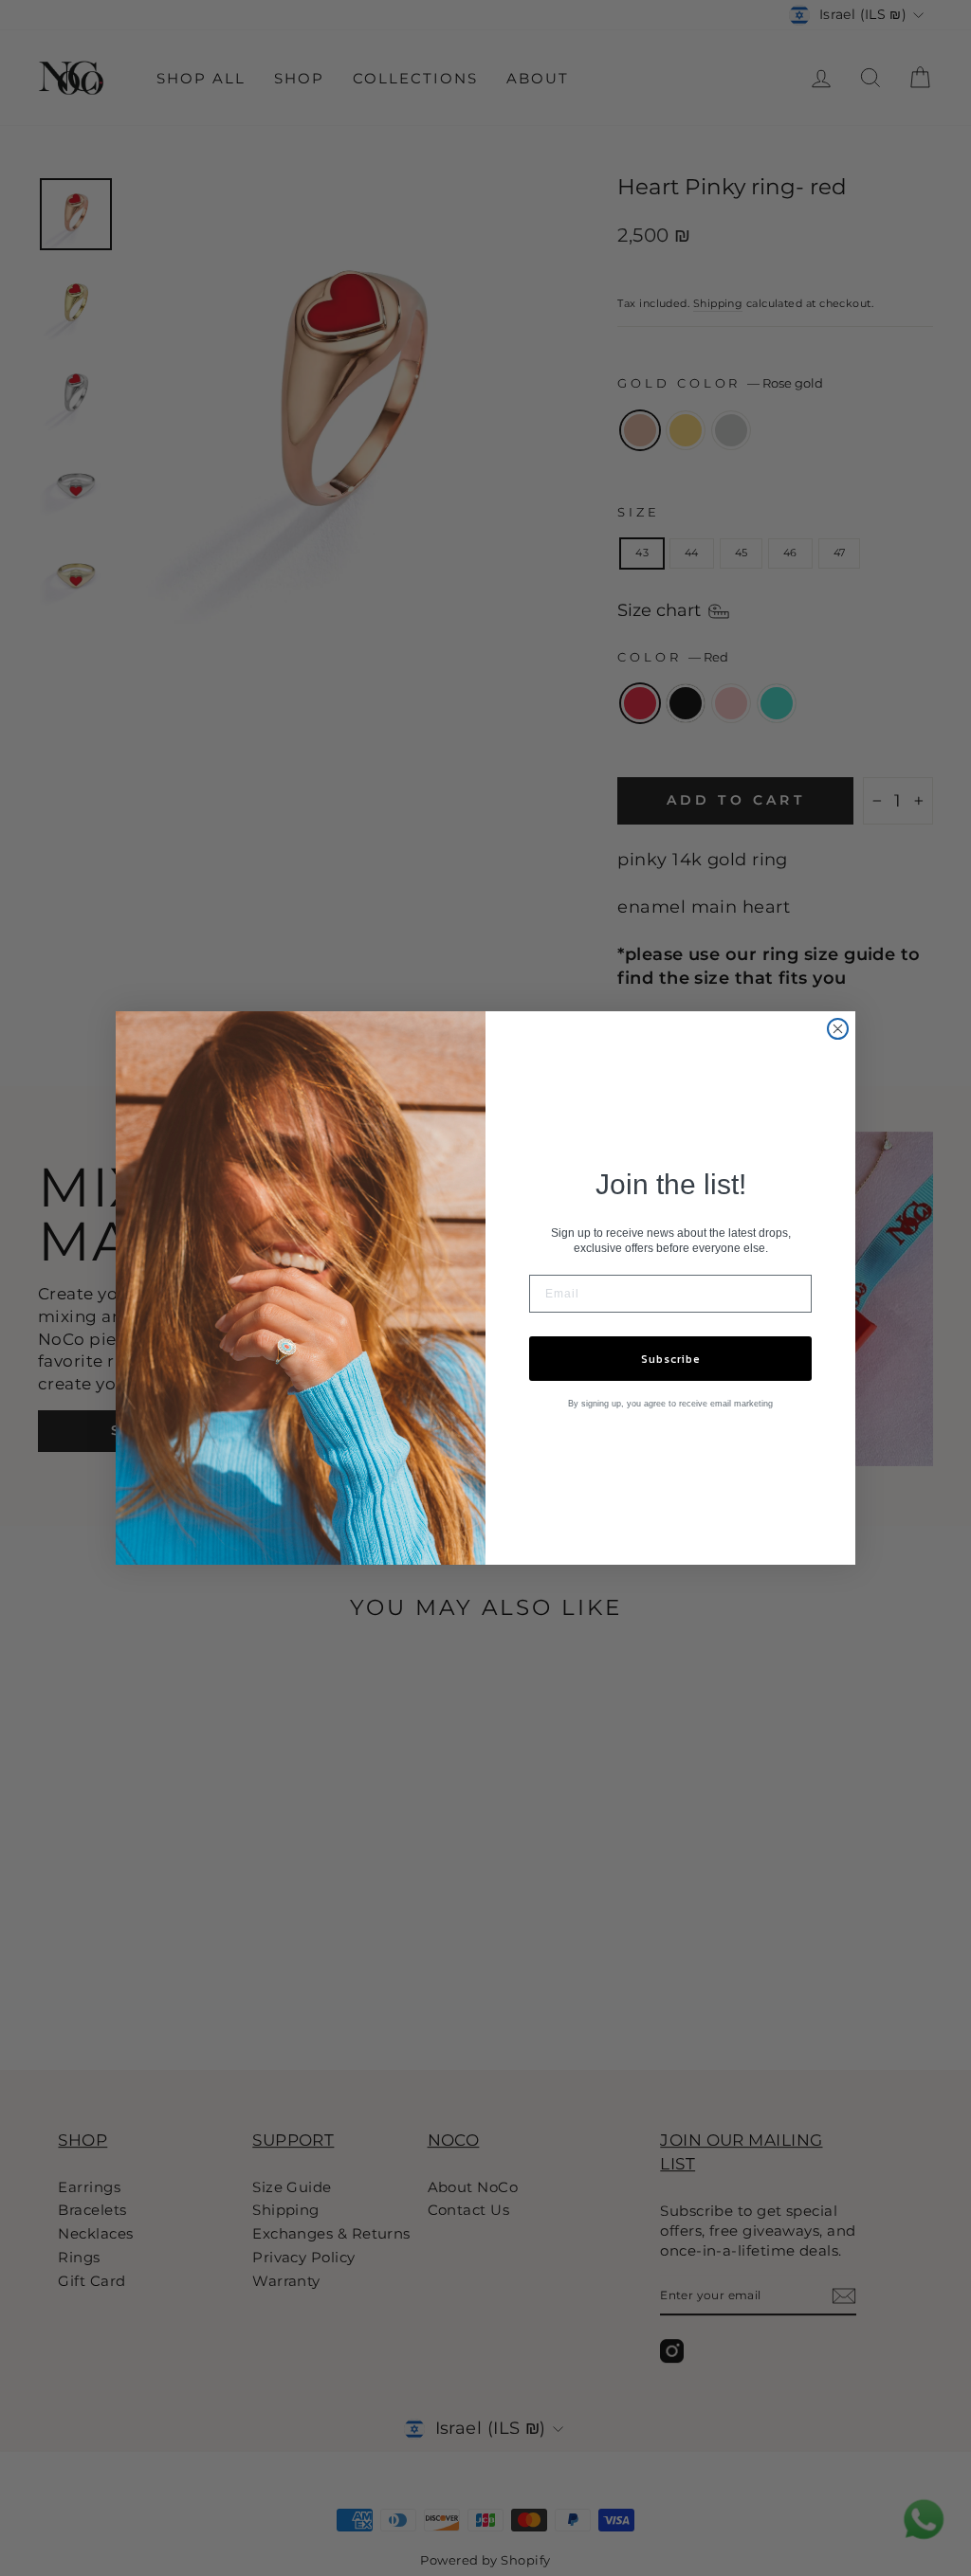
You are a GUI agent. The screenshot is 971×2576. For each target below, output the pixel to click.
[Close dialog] (838, 1029)
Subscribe (671, 1359)
